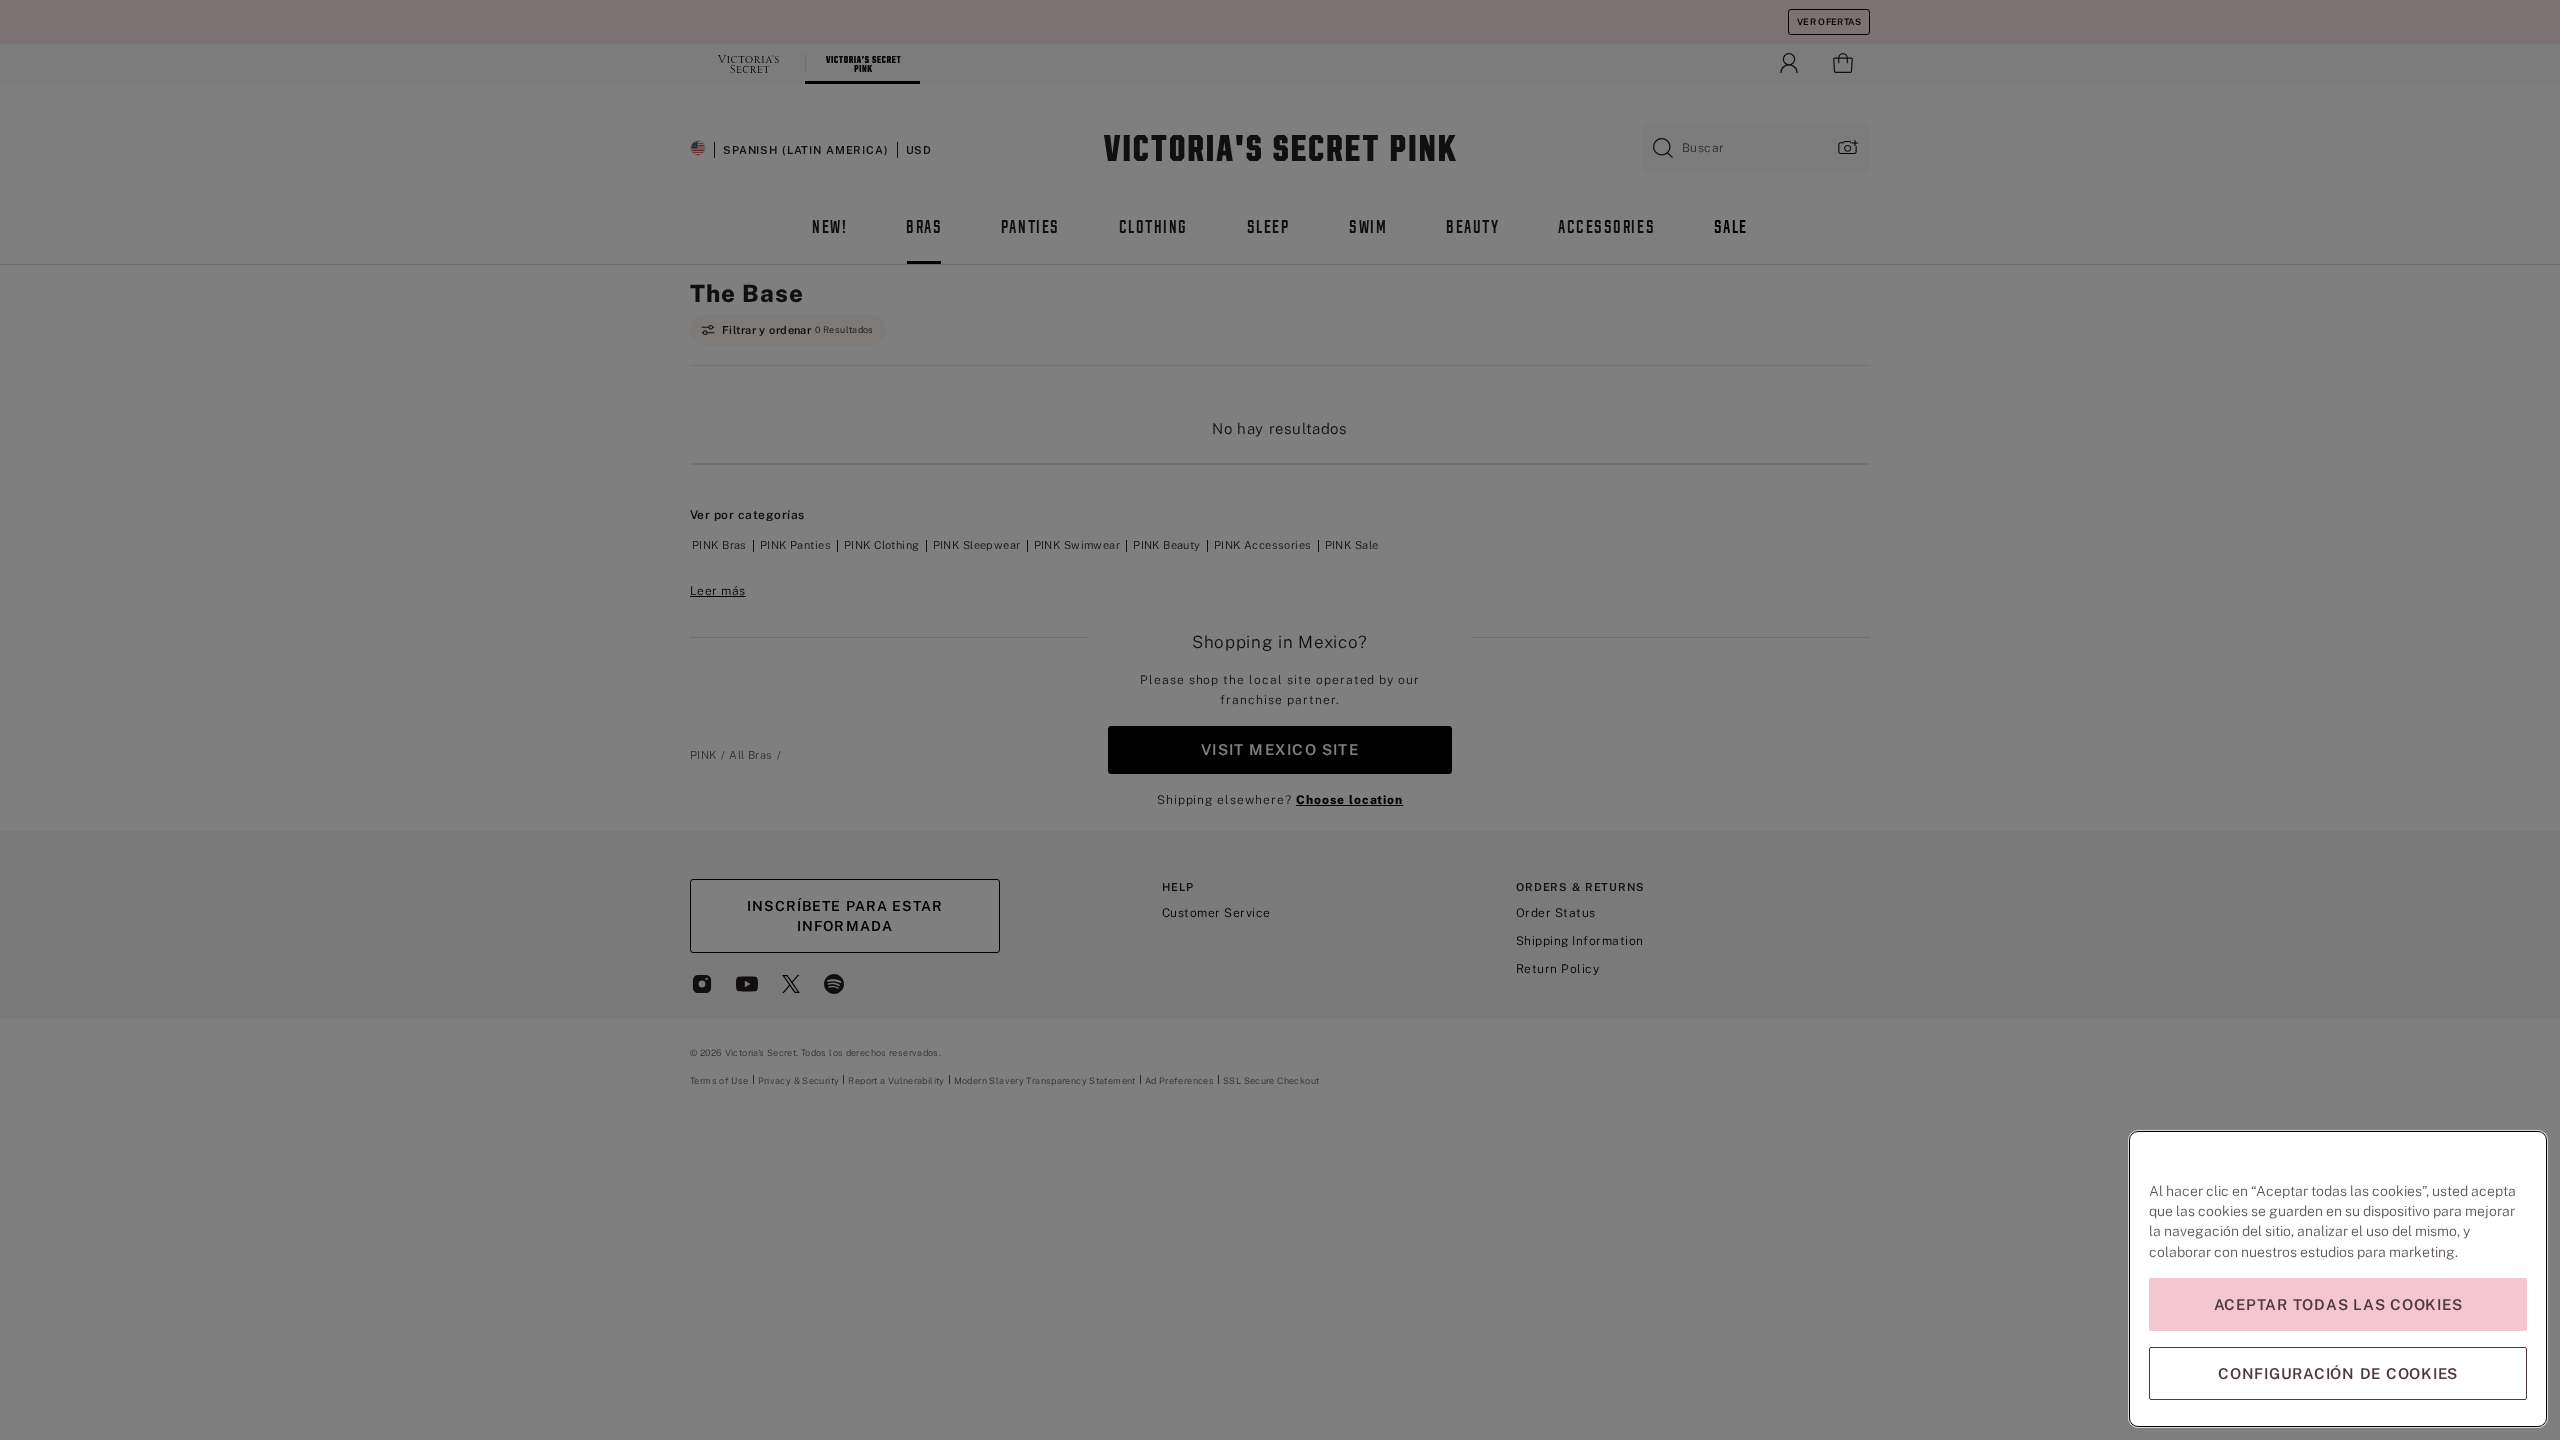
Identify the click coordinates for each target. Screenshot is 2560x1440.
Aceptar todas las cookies (2338, 1304)
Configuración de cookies (2338, 1373)
